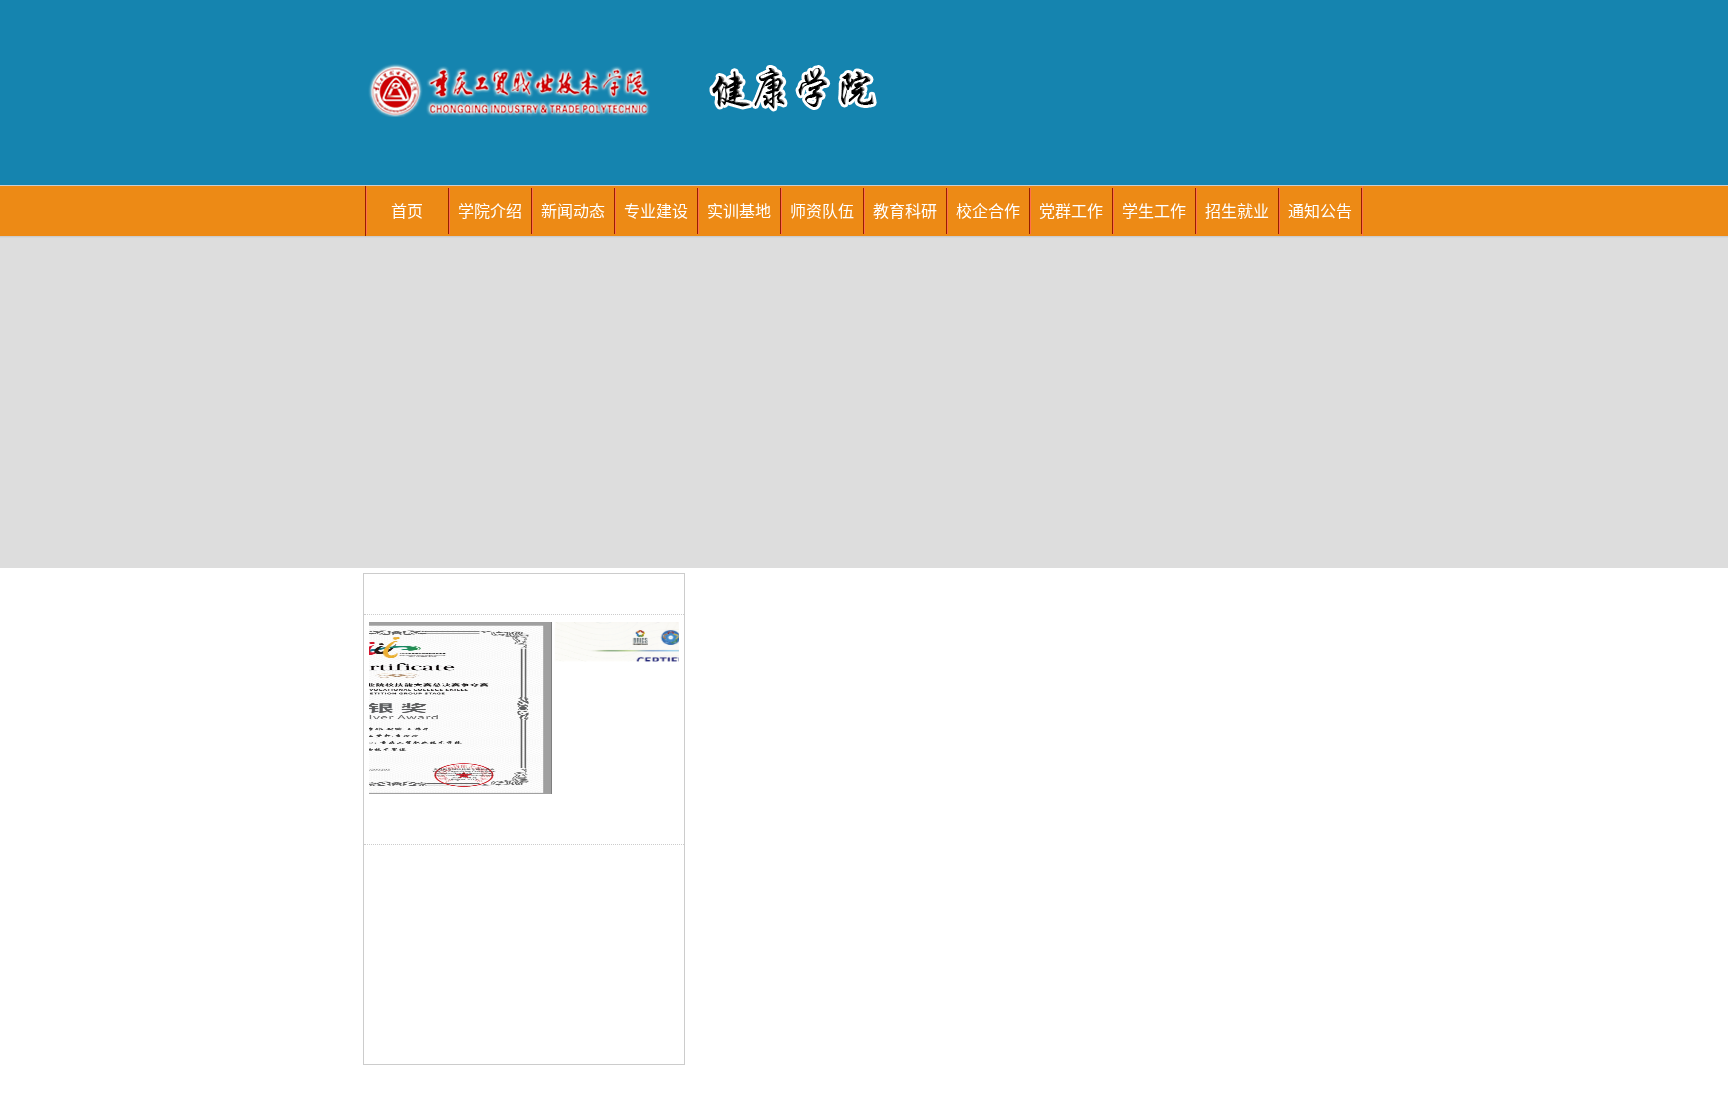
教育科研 (905, 210)
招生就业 (1237, 210)
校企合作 (988, 210)
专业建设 (656, 210)
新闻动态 (573, 210)
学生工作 (1154, 210)
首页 (407, 210)
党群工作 (1071, 210)
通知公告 (1320, 210)
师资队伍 (822, 210)
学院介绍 (490, 210)
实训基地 (739, 210)
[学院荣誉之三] (436, 706)
